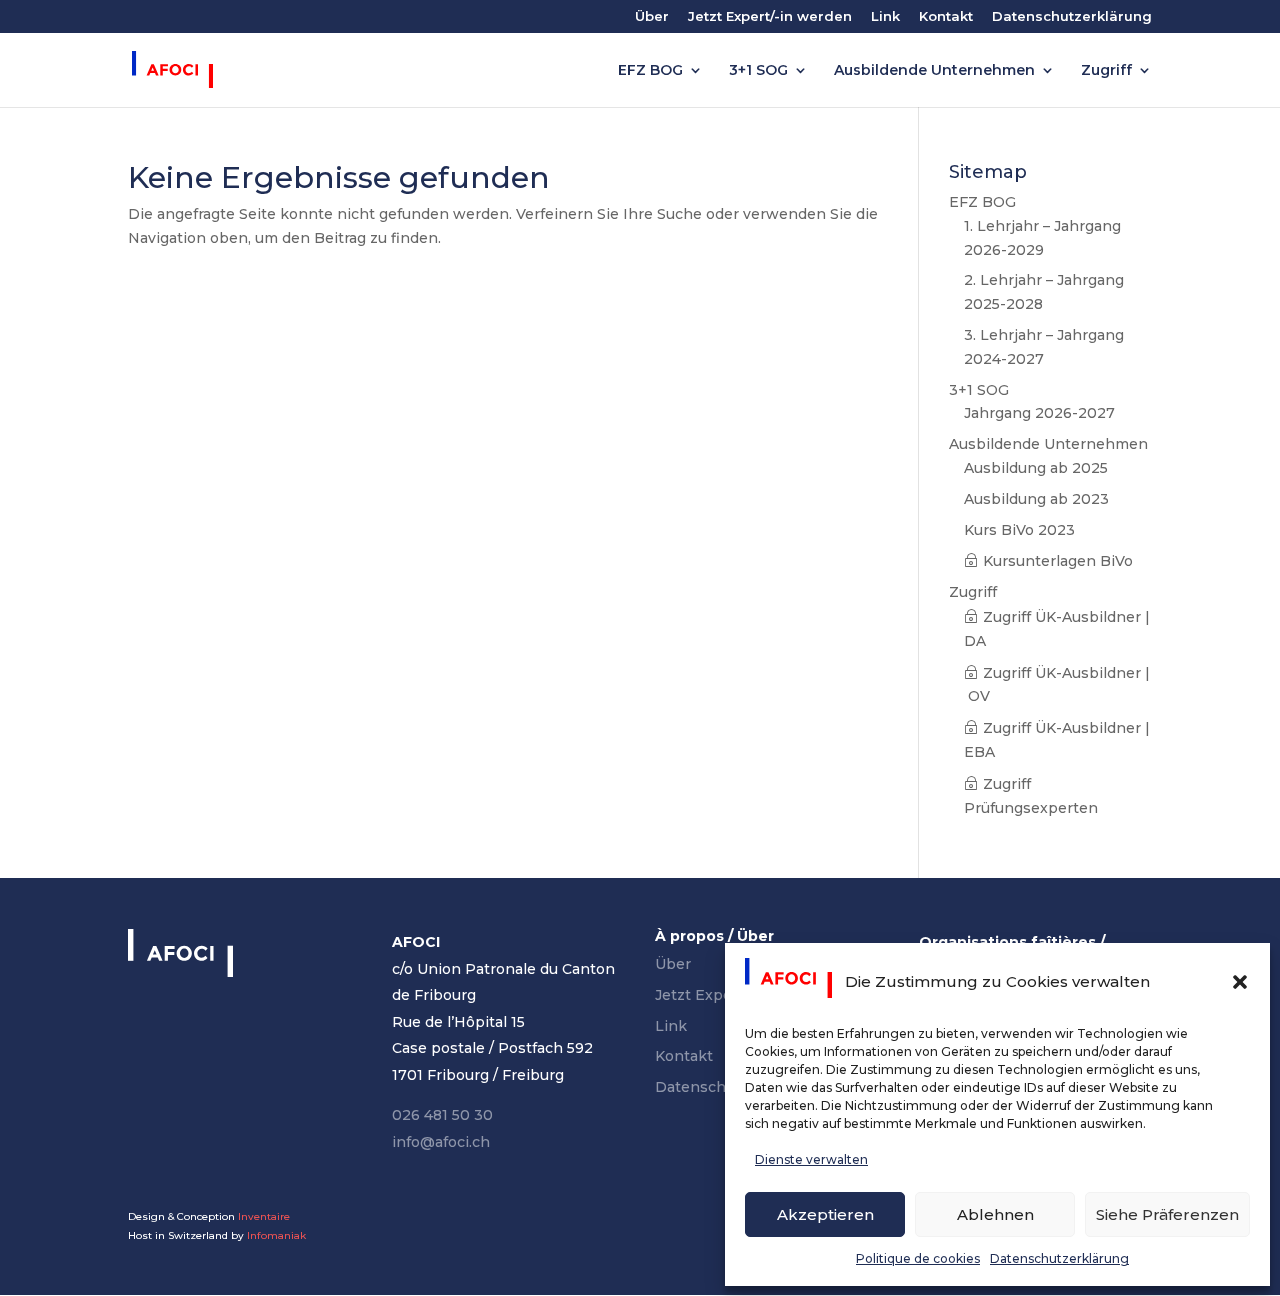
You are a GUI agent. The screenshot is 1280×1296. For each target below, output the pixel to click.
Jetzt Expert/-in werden (770, 17)
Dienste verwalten (811, 1159)
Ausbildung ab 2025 (1036, 468)
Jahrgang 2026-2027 (1039, 413)
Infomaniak (276, 1235)
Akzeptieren (825, 1214)
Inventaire (264, 1216)
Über (652, 17)
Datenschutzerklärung (1059, 1258)
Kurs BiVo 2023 (1019, 530)
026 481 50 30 (442, 1115)
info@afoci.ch (441, 1142)
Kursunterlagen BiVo (1058, 561)
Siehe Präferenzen (1167, 1214)
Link (885, 17)
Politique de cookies (918, 1258)
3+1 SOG (758, 71)
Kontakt (946, 17)
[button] (1240, 982)
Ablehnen (995, 1214)
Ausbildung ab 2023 (1036, 499)
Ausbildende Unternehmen (934, 71)
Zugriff (1106, 71)
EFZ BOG (650, 71)
